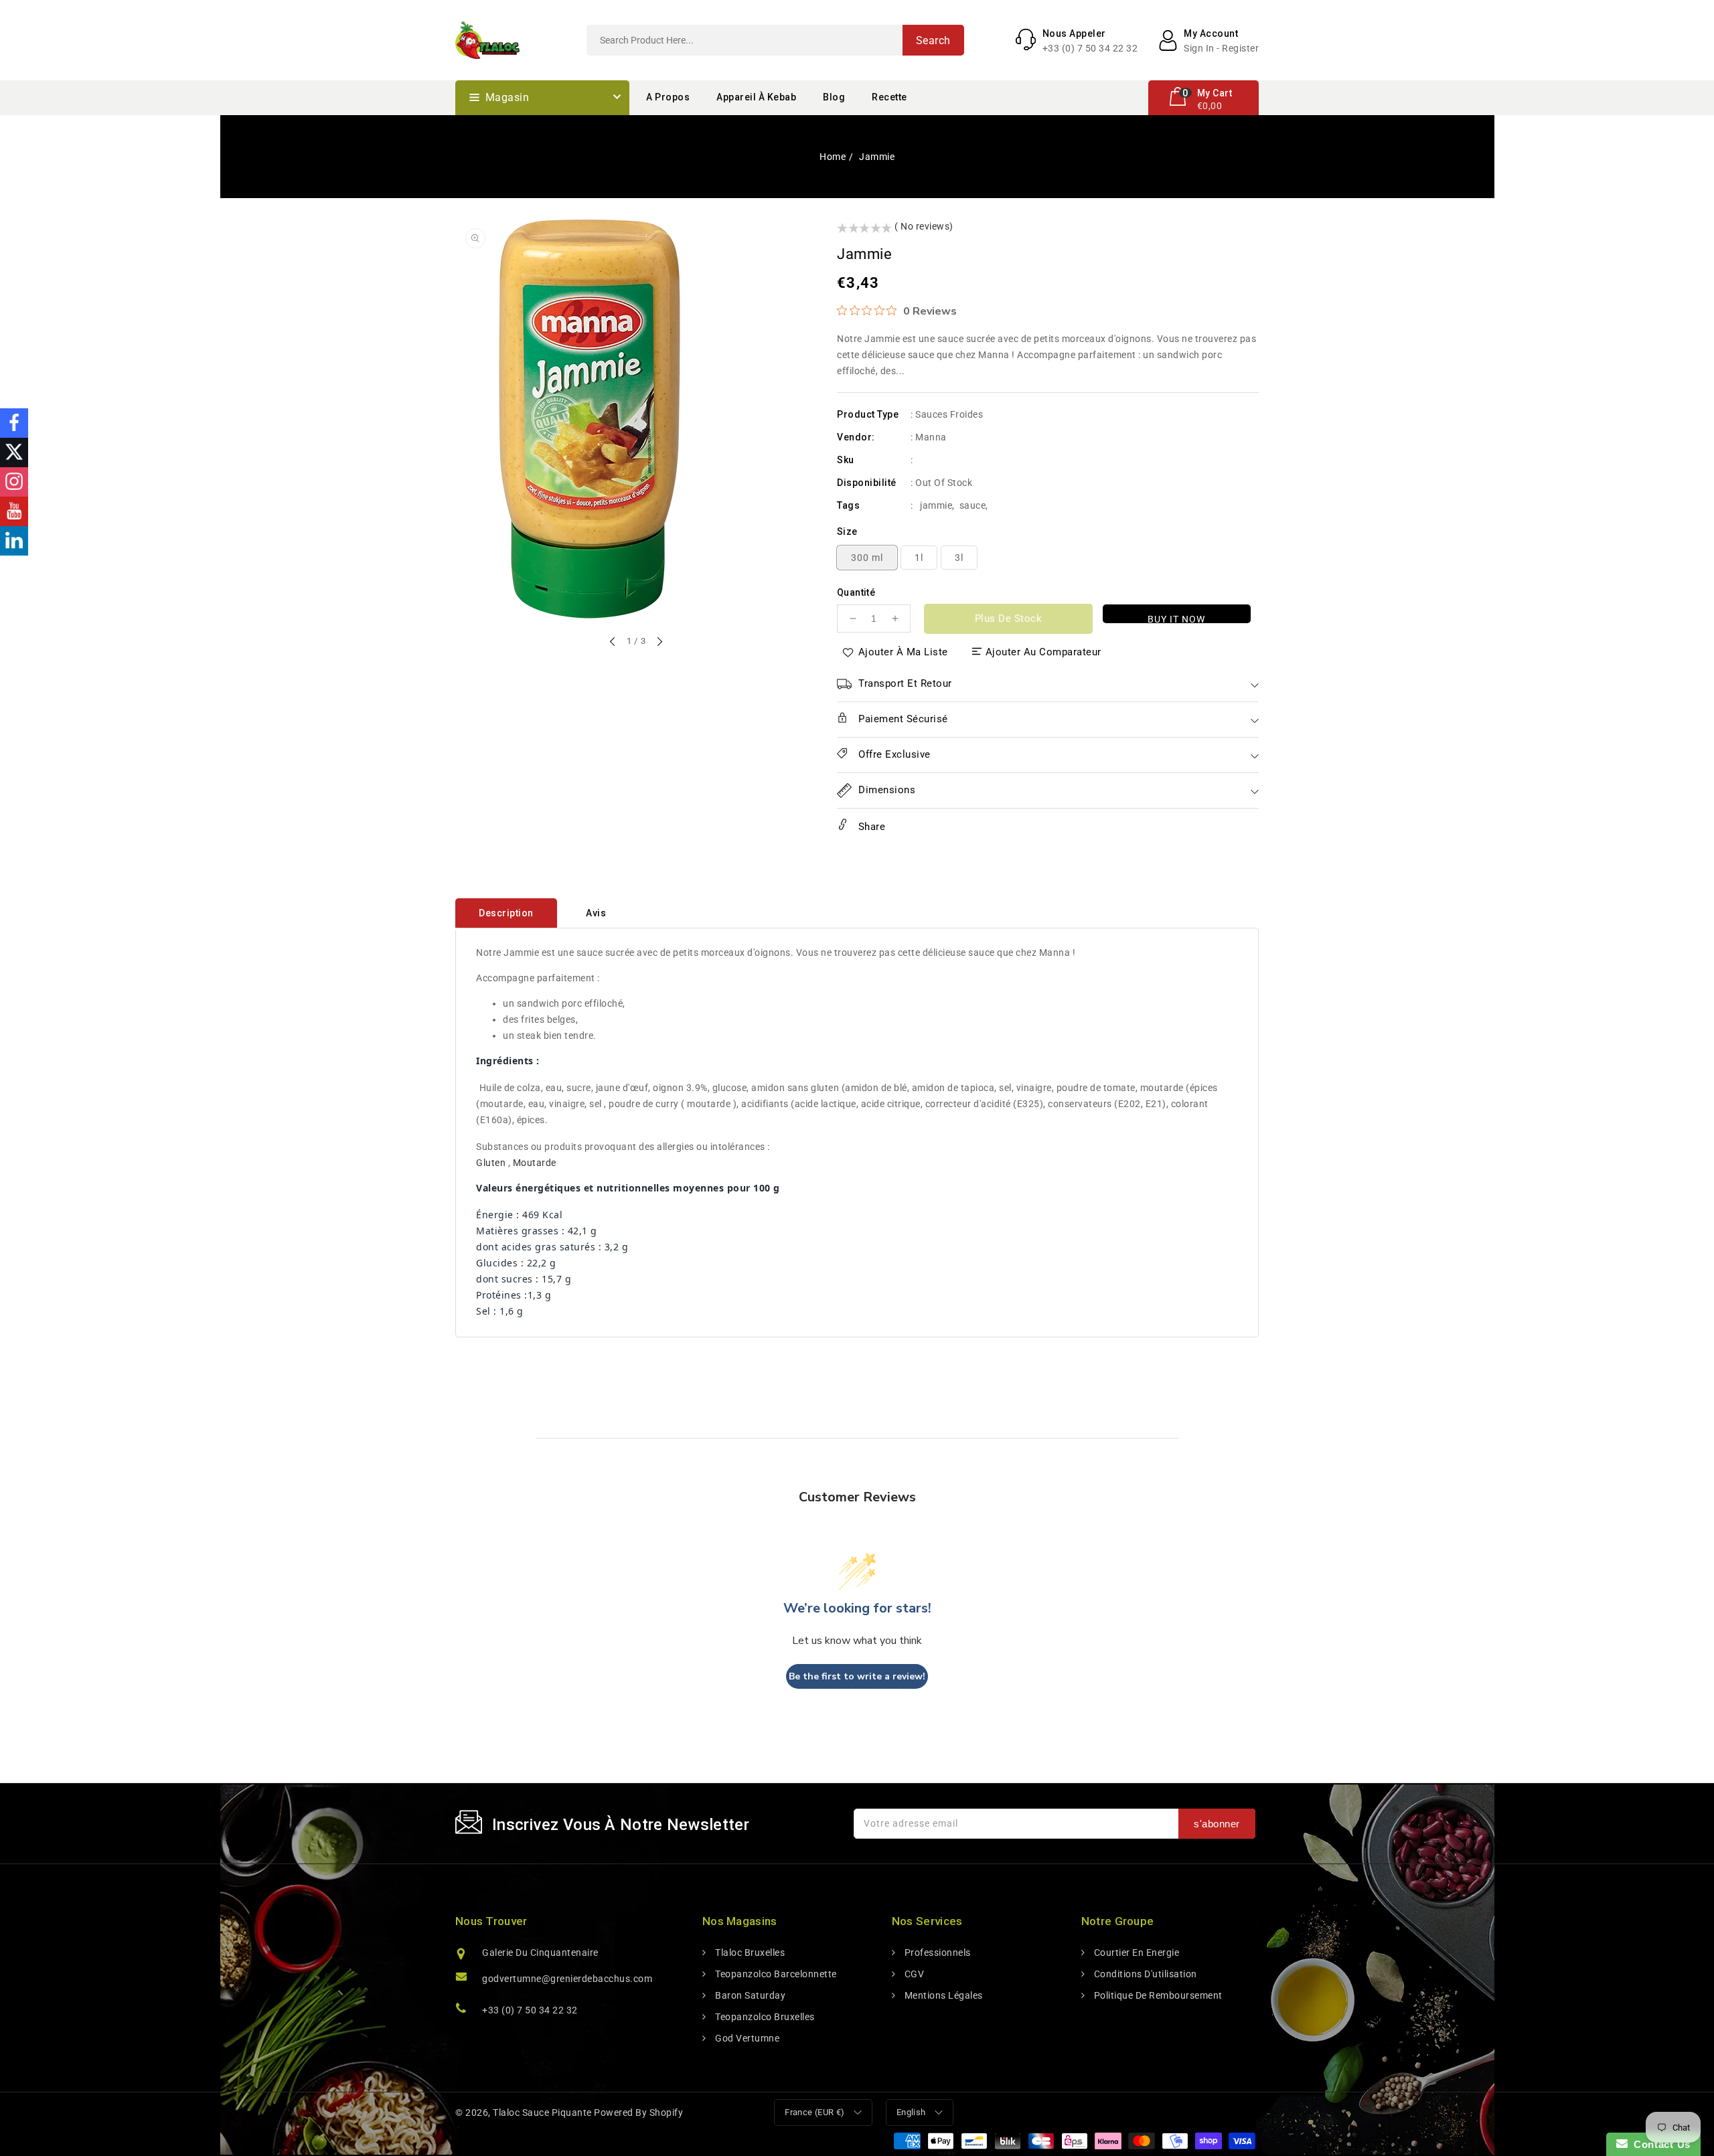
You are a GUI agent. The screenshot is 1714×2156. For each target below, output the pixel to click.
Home (833, 157)
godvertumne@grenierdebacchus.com (567, 1979)
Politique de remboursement (1157, 1995)
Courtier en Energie (1135, 1953)
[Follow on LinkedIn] (14, 541)
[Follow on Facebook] (14, 423)
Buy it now (1176, 618)
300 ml (867, 558)
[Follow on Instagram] (14, 482)
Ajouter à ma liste (903, 652)
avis (596, 913)
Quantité (856, 592)
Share (870, 827)
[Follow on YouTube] (14, 511)
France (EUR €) (815, 2112)
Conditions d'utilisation (1144, 1974)
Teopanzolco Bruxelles (764, 2017)
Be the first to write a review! (857, 1676)
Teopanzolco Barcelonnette (775, 1974)
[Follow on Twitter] (14, 452)
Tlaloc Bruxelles (749, 1953)
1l (919, 558)
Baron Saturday (749, 1995)
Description (506, 913)
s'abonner (1217, 1824)
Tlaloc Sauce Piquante (542, 2112)
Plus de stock (1009, 618)
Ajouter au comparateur (1043, 652)
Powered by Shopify (638, 2112)
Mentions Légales (942, 1995)
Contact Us (1659, 2144)
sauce (973, 505)
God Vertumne (746, 2038)
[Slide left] (613, 643)
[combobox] (775, 40)
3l (959, 558)
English (911, 2112)
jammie (936, 505)
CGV (913, 1974)
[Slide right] (659, 643)
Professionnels (936, 1953)
